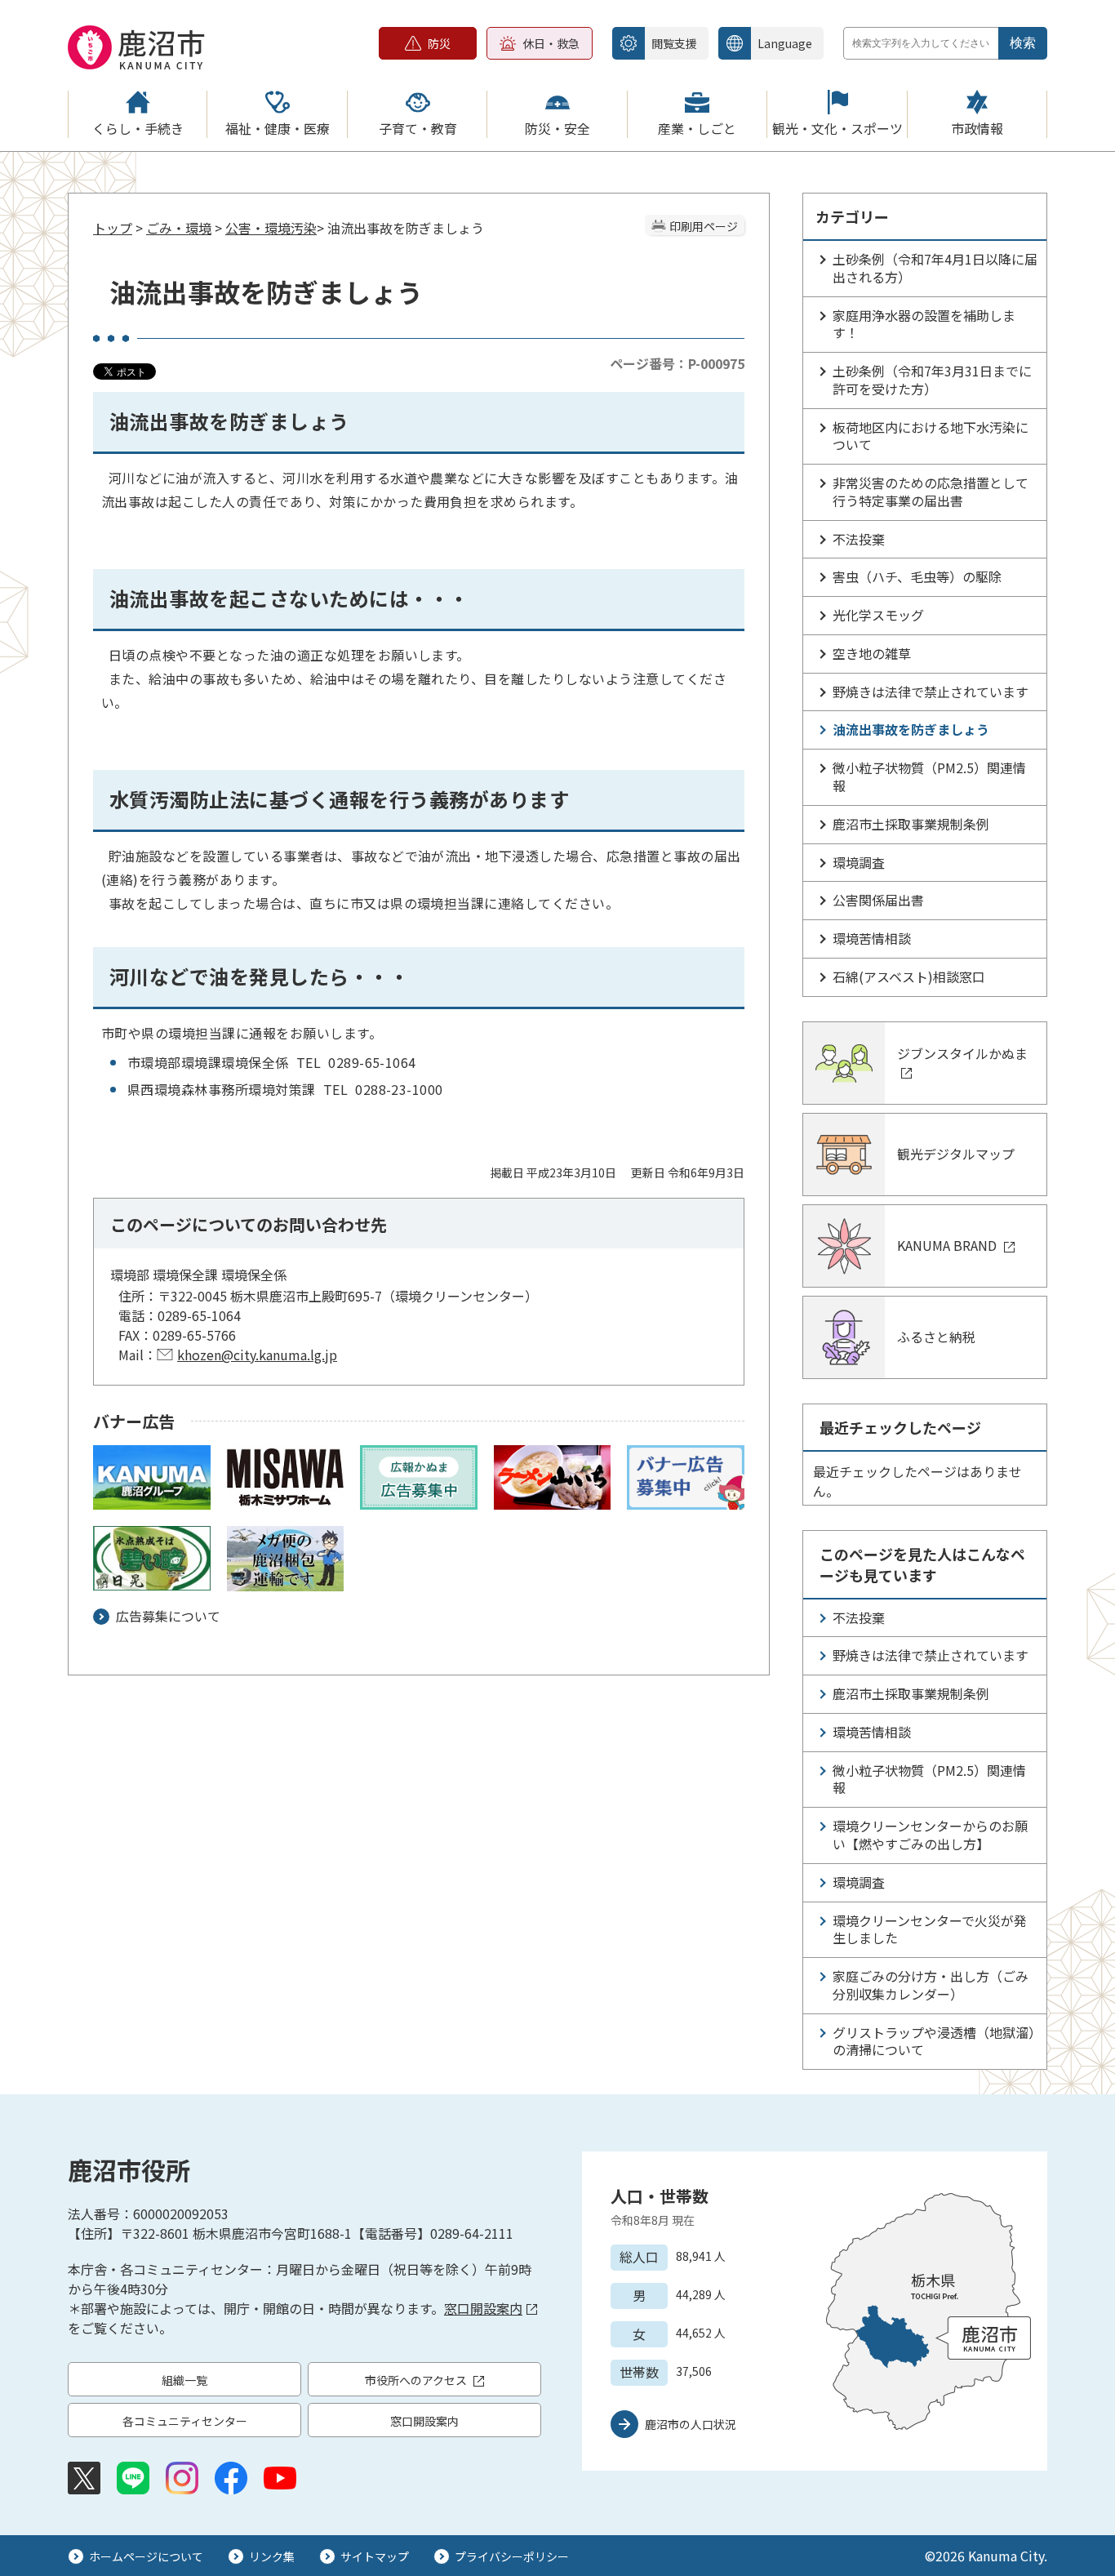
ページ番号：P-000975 (677, 363)
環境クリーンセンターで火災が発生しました (930, 1929)
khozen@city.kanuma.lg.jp (257, 1355)
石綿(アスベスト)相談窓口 (909, 977)
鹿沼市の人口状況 (691, 2424)
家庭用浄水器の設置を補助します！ (924, 324)
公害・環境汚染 (271, 228)
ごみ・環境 (179, 228)
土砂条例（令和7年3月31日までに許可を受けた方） (932, 380)
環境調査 (859, 862)
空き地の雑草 (872, 653)
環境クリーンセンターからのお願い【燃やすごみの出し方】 (930, 1835)
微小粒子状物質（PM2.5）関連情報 (929, 776)
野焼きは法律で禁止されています (931, 692)
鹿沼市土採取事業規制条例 (911, 824)
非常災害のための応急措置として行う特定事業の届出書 (931, 492)
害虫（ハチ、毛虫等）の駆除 (917, 576)
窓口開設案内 (483, 2308)
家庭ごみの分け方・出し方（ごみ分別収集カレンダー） (931, 1985)
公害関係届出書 (878, 900)
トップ (113, 228)
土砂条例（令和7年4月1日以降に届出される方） (935, 268)
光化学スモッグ (878, 615)
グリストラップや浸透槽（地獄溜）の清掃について (934, 2041)
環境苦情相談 (872, 938)
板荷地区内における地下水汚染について (931, 436)
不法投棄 (859, 539)
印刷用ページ (704, 226)
